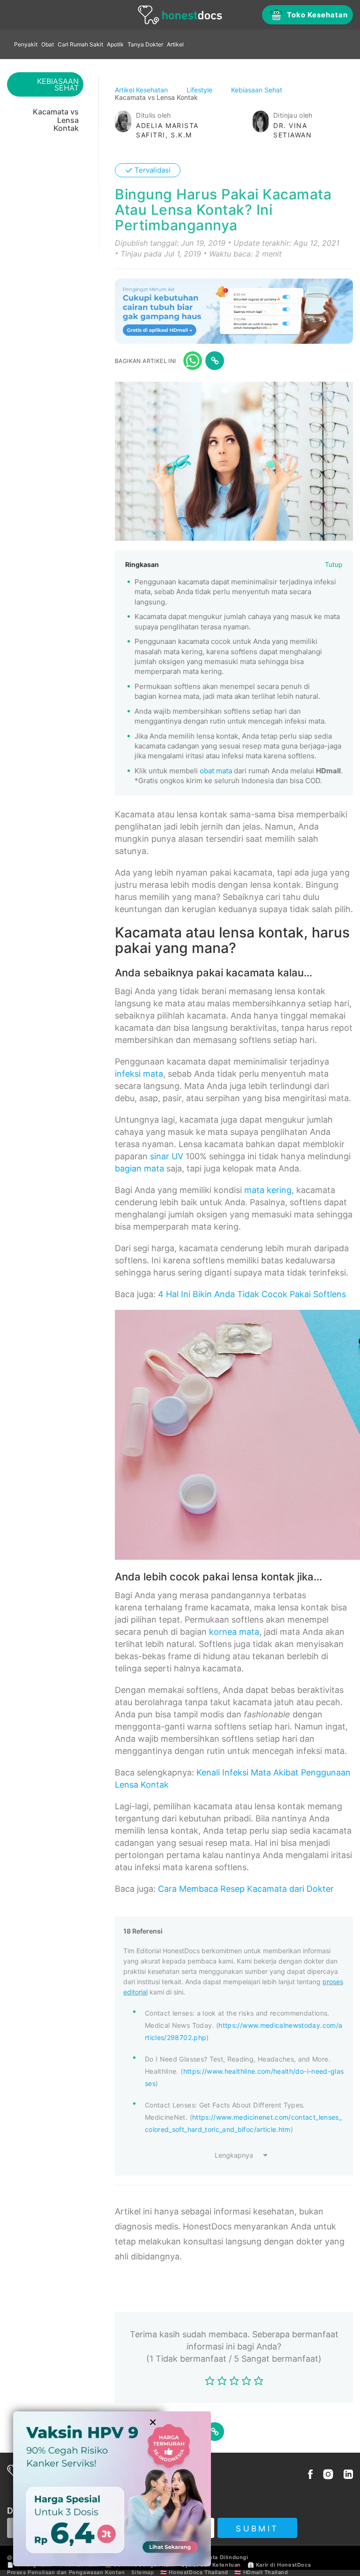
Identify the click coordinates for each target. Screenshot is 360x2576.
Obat (48, 44)
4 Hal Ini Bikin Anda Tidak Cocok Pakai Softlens (252, 1294)
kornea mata (234, 1632)
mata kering (268, 1190)
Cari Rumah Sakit (80, 44)
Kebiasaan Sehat (258, 90)
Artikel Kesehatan (142, 90)
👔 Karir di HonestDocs (279, 2565)
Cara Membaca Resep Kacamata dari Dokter (246, 1889)
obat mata (216, 771)
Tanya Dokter (145, 44)
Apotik (115, 44)
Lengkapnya (234, 2155)
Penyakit (26, 44)
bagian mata (139, 1168)
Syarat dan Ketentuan (211, 2565)
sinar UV (167, 1156)
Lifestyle (200, 90)
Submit (257, 2529)
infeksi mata (139, 1074)
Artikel (175, 44)
